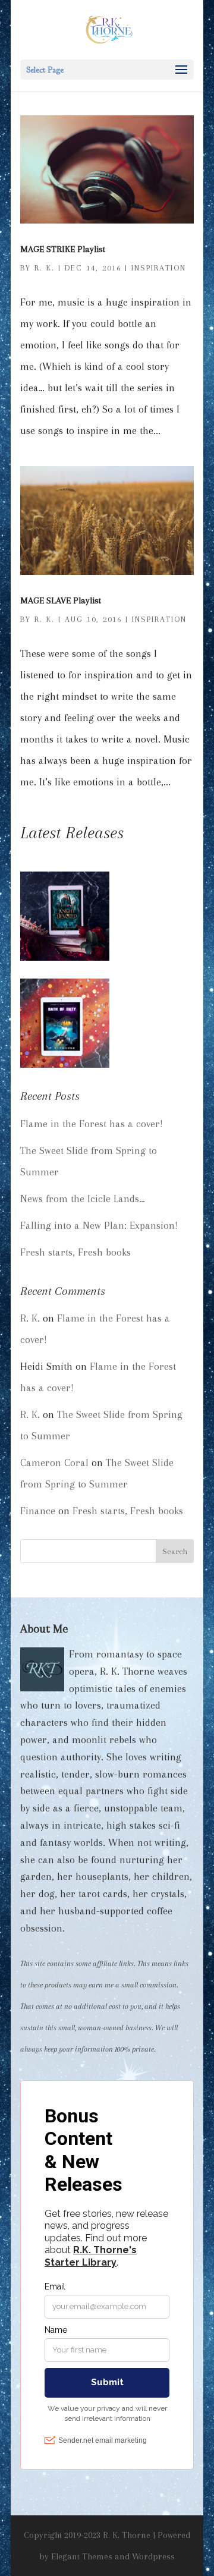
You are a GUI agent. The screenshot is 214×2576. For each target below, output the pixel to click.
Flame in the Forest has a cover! (92, 1124)
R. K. (45, 268)
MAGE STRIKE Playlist (63, 249)
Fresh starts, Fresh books (75, 1252)
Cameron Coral (54, 1462)
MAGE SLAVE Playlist (61, 600)
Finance (38, 1511)
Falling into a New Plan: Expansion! (99, 1225)
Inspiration (159, 268)
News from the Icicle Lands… (83, 1199)
